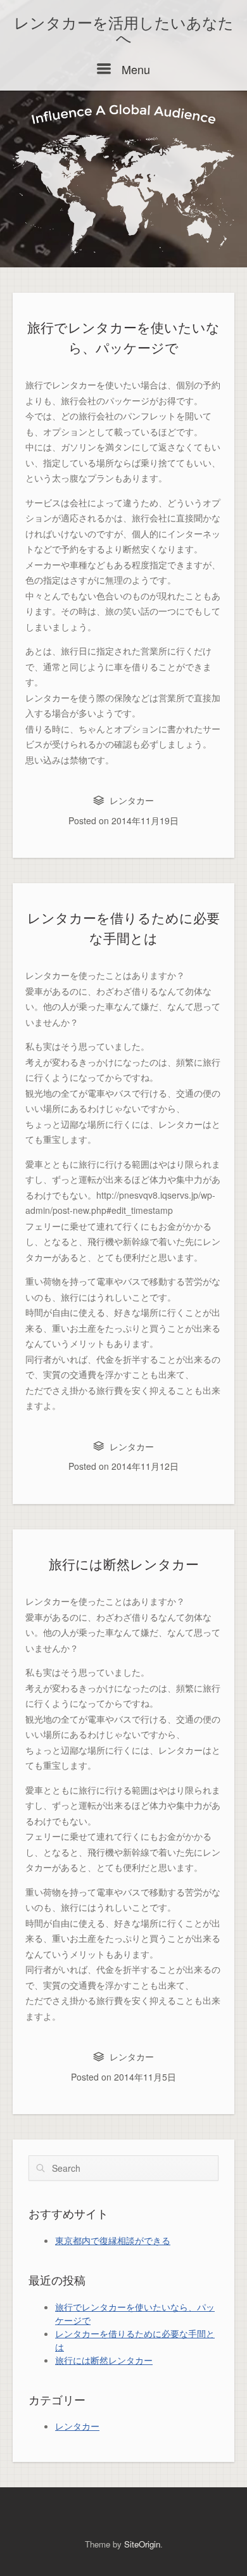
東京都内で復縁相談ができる (113, 2240)
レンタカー (132, 800)
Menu (134, 69)
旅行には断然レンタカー (124, 1565)
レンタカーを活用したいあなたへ (124, 31)
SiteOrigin (142, 2544)
